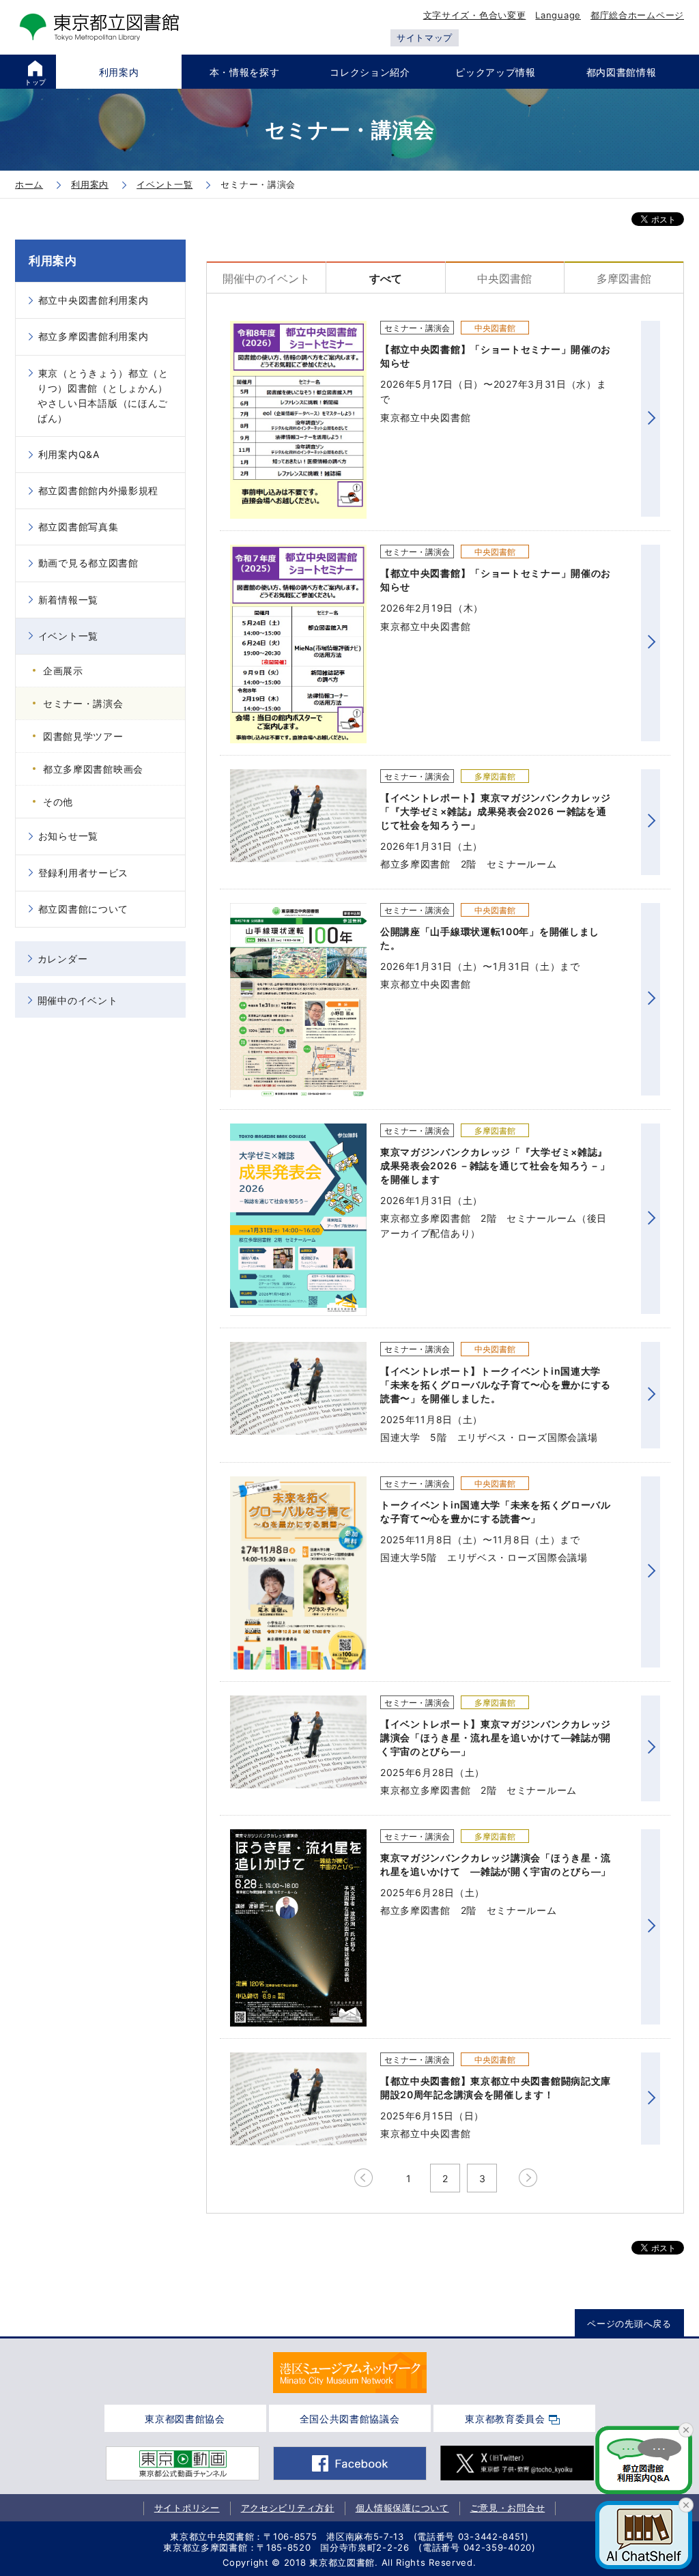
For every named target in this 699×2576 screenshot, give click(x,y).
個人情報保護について (402, 2508)
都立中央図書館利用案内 (94, 300)
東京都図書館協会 (185, 2419)
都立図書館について (83, 909)
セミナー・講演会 (83, 703)
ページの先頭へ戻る (629, 2323)
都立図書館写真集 (79, 527)
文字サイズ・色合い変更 (475, 15)
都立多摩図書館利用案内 (94, 336)
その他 (58, 802)
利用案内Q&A (69, 454)
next (527, 2178)
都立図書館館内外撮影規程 (98, 490)
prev (363, 2178)
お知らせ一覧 (68, 836)
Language (558, 15)
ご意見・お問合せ (508, 2508)
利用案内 (53, 261)
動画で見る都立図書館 (88, 563)
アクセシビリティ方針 (288, 2508)
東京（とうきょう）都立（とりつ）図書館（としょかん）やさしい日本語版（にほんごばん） (103, 396)
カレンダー (63, 959)
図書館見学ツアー (83, 736)
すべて (386, 278)
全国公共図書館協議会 (350, 2419)
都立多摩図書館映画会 (93, 769)
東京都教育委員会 (505, 2419)
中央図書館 (504, 278)
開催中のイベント (266, 278)
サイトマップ (425, 38)
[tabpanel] (350, 2373)
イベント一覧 (68, 636)
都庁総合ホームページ (637, 15)
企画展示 (63, 671)
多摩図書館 (624, 278)
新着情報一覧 (68, 600)
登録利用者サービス (83, 873)
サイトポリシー (187, 2508)
